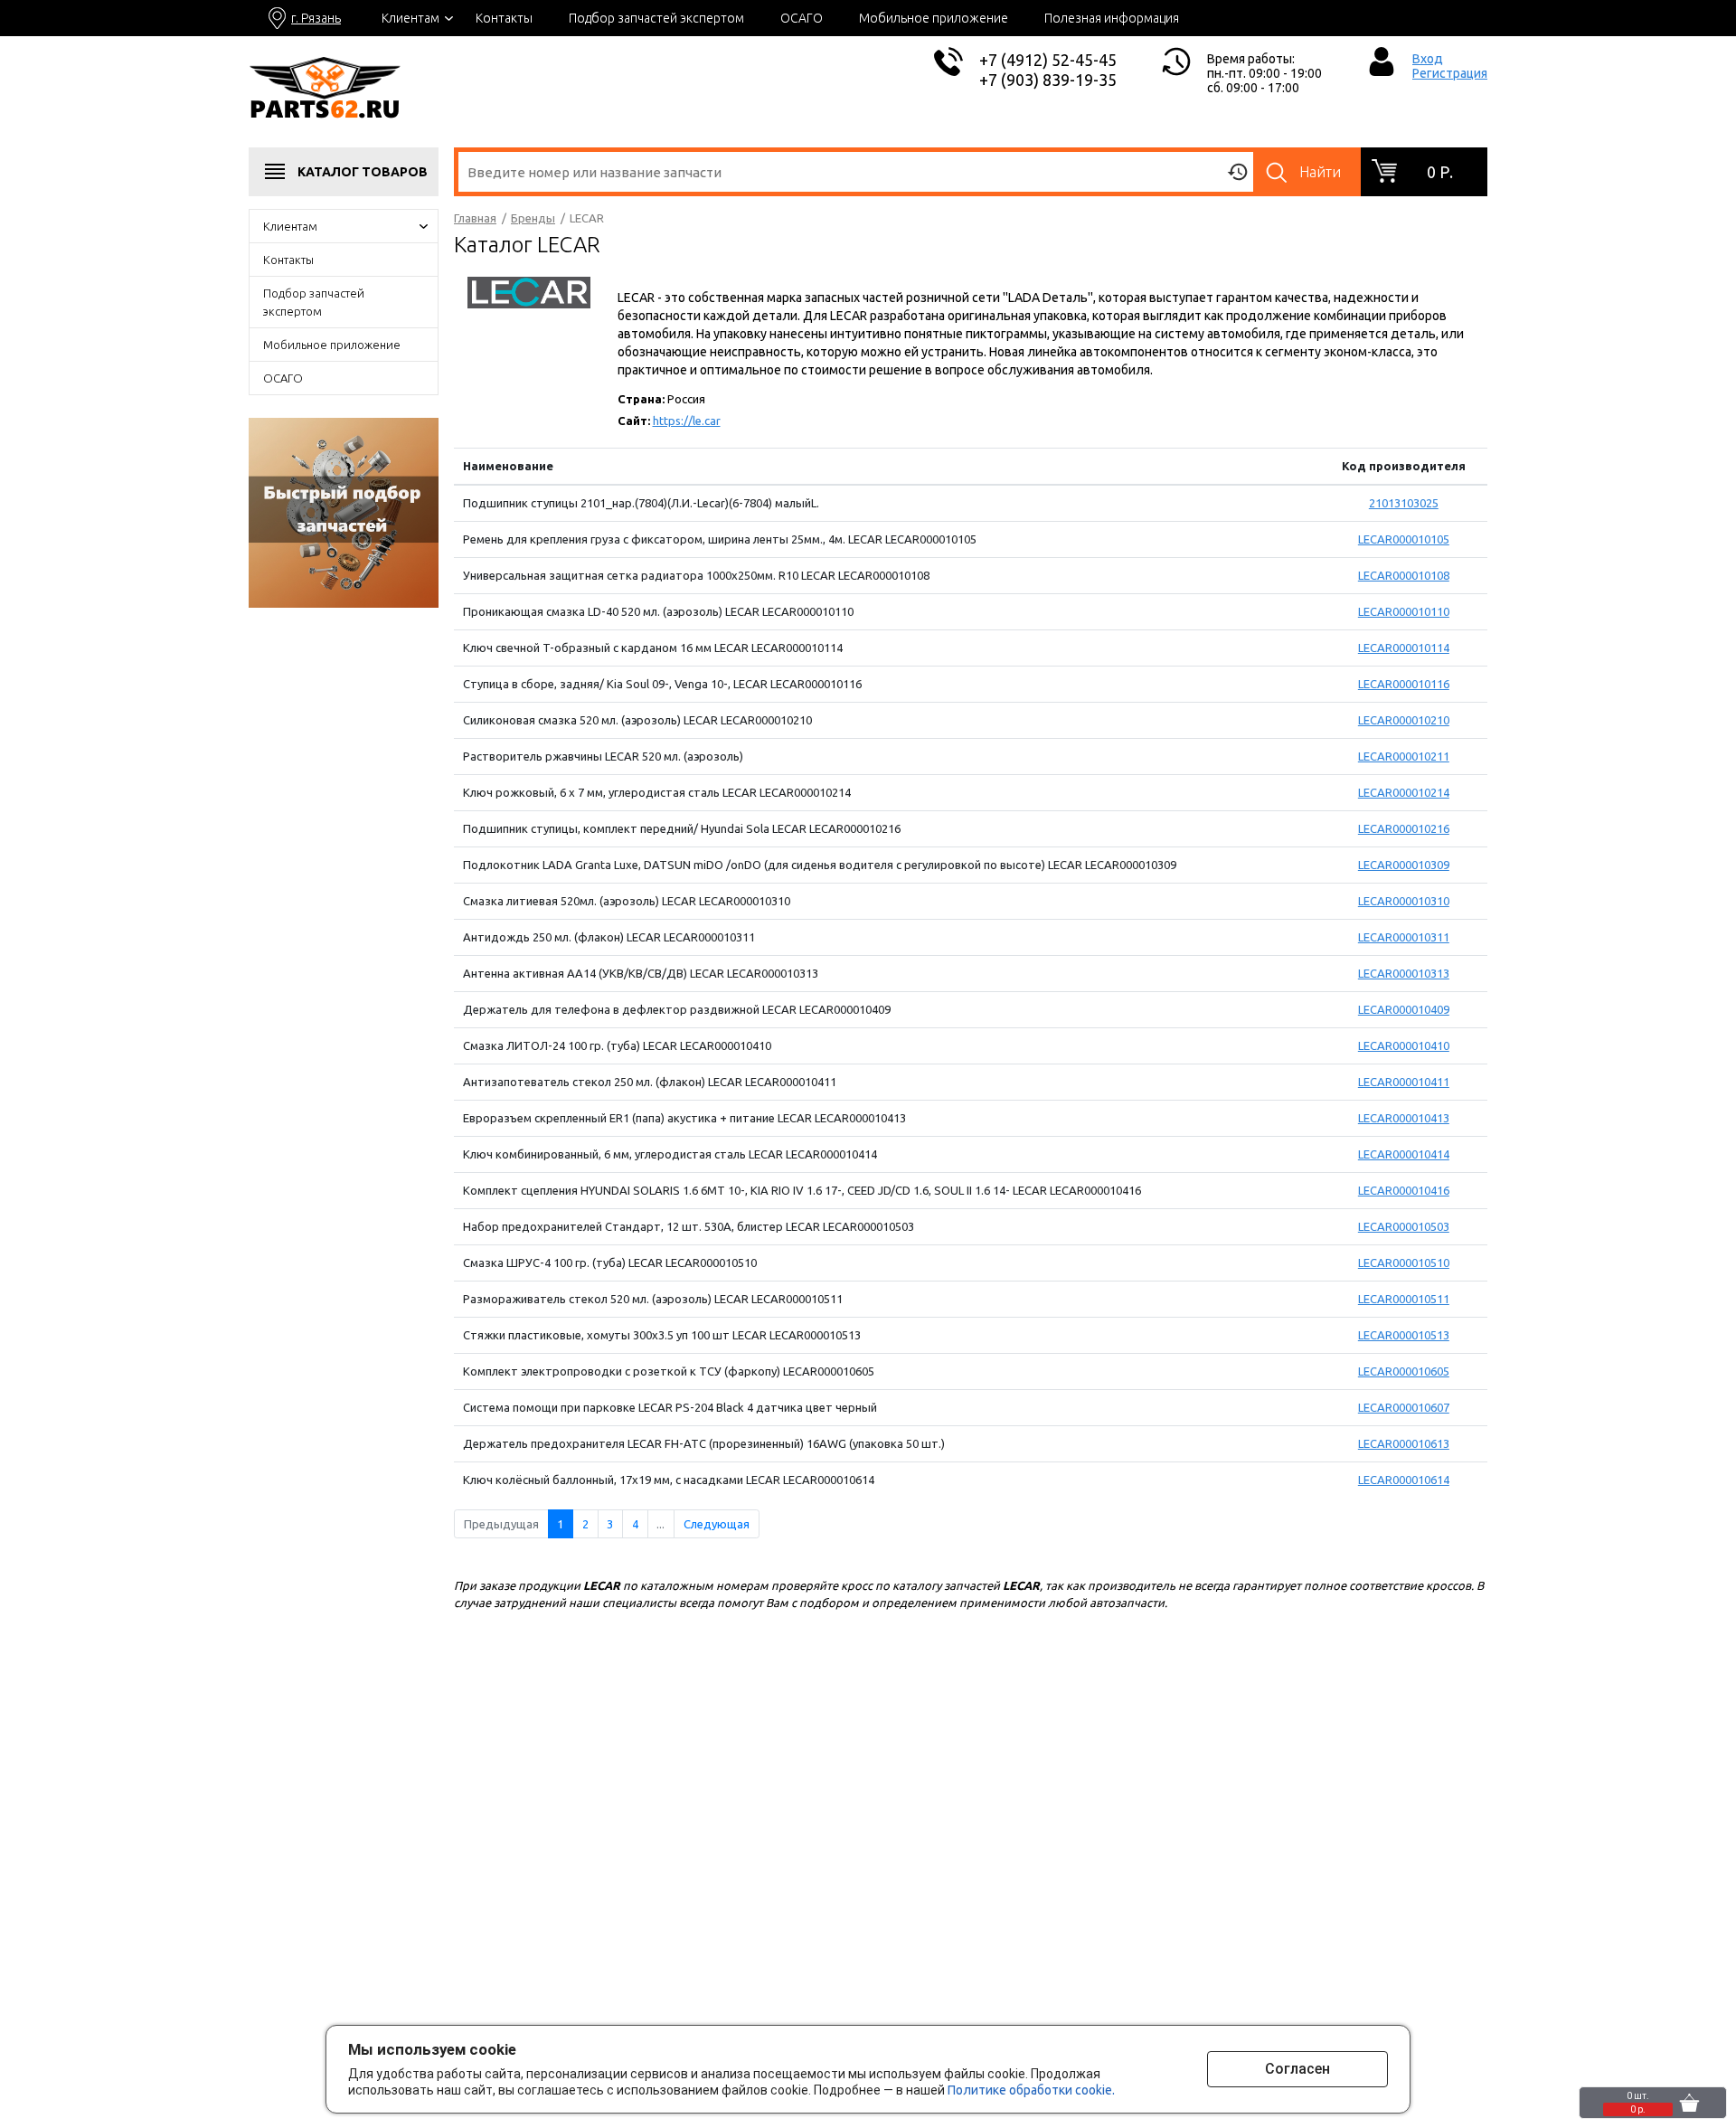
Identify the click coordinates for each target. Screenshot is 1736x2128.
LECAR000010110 (1404, 611)
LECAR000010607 (1404, 1407)
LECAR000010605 (1404, 1371)
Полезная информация (1112, 18)
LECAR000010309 (1404, 865)
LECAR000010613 (1404, 1443)
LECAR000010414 (1404, 1154)
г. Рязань (316, 18)
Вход (1428, 59)
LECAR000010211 (1404, 756)
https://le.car (687, 421)
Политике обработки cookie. (1031, 2090)
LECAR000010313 (1404, 973)
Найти (1320, 172)
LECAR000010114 (1404, 648)
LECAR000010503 (1404, 1226)
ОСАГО (802, 18)
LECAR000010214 (1404, 792)
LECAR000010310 (1404, 901)
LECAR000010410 (1404, 1045)
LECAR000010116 (1404, 684)
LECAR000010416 (1404, 1190)
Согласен (1297, 2069)
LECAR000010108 (1404, 575)
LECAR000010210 (1404, 720)
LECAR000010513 (1404, 1335)
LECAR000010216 (1404, 828)
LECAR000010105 (1404, 539)
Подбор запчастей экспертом (656, 18)
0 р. (1440, 172)
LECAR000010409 (1404, 1009)
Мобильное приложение (934, 18)
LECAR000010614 (1404, 1480)
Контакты (504, 18)
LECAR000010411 (1404, 1082)
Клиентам (410, 18)
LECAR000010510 (1404, 1263)
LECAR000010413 (1404, 1118)
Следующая (717, 1524)
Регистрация (1450, 73)
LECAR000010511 (1404, 1299)
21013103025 (1404, 503)
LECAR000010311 (1404, 937)
